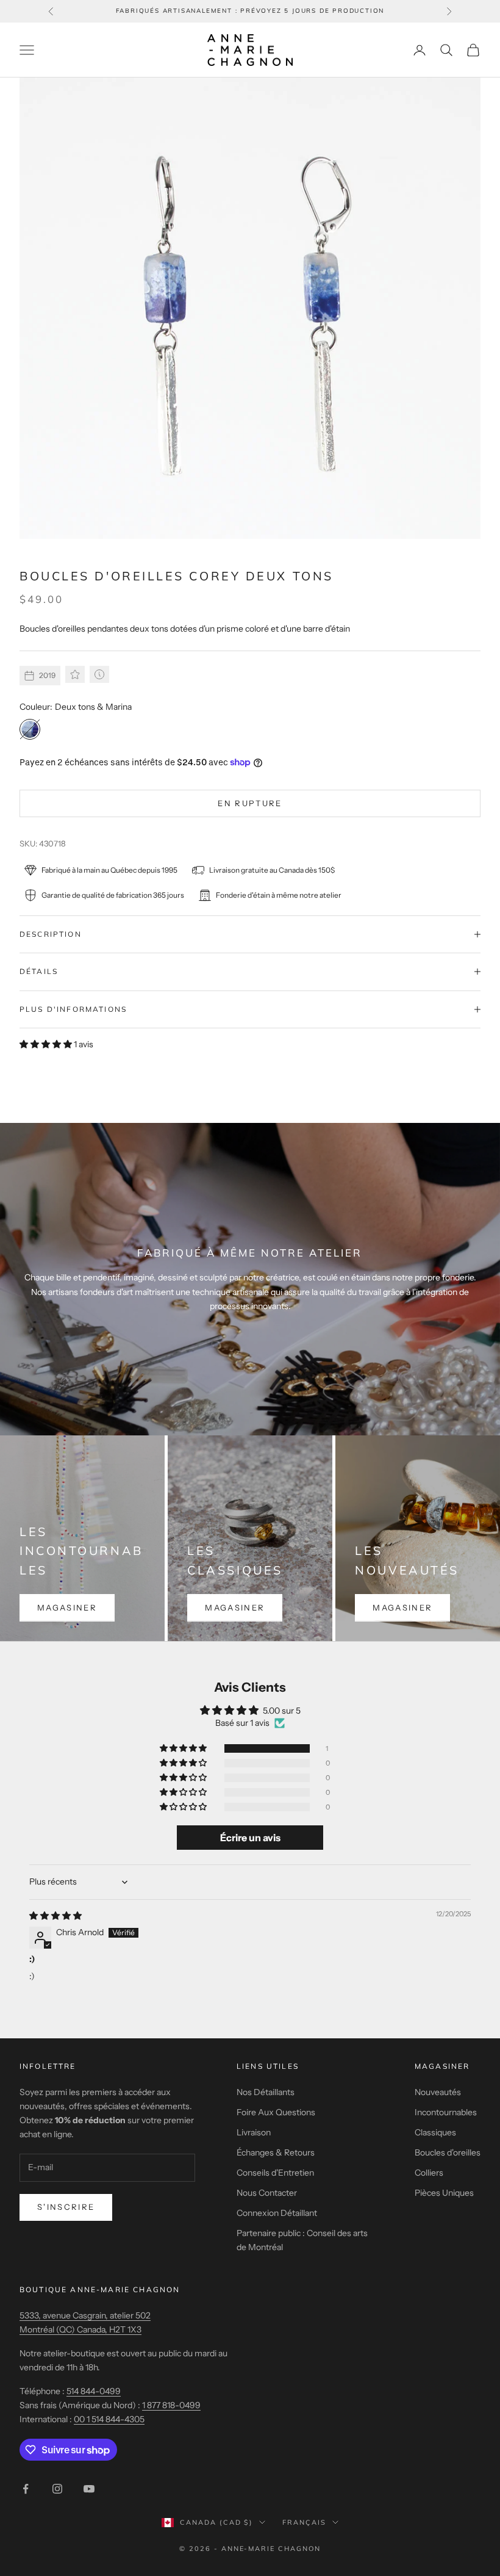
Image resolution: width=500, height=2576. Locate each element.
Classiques (435, 2132)
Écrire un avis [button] (250, 1838)
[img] (55, 1916)
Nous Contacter (267, 2193)
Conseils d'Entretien (275, 2173)
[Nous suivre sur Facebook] (26, 2489)
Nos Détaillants (266, 2092)
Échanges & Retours (276, 2152)
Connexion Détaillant (277, 2213)
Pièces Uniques (444, 2193)
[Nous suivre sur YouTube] (89, 2489)
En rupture (250, 803)
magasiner (67, 1607)
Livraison (254, 2132)
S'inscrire (66, 2207)
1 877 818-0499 (171, 2405)
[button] (47, 1044)
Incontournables (446, 2112)
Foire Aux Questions (276, 2112)
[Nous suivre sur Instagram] (57, 2489)
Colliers (429, 2173)
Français (304, 2522)
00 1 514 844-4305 (109, 2419)
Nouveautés (438, 2092)
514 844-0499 (94, 2391)
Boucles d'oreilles (448, 2152)
